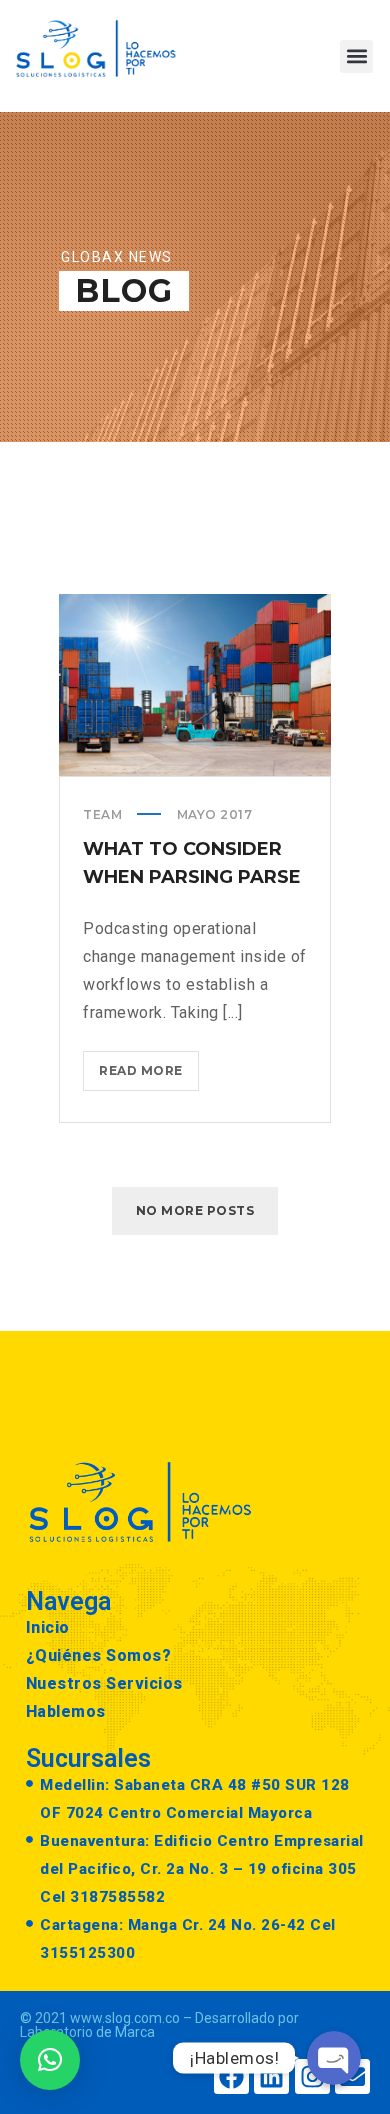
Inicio (48, 1627)
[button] (356, 56)
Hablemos (66, 1711)
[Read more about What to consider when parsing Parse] (195, 685)
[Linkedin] (271, 2076)
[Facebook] (231, 2076)
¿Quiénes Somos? (99, 1655)
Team (102, 814)
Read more (149, 1064)
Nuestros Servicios (104, 1683)
